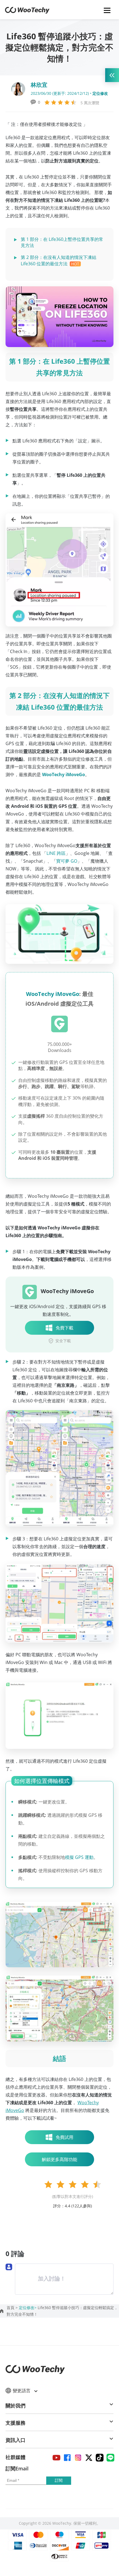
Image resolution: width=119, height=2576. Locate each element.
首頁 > (13, 2308)
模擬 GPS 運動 (79, 1857)
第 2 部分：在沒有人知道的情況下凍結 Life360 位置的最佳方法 (59, 260)
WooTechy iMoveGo (53, 994)
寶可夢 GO (67, 861)
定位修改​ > (28, 2308)
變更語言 (22, 2391)
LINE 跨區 (56, 853)
